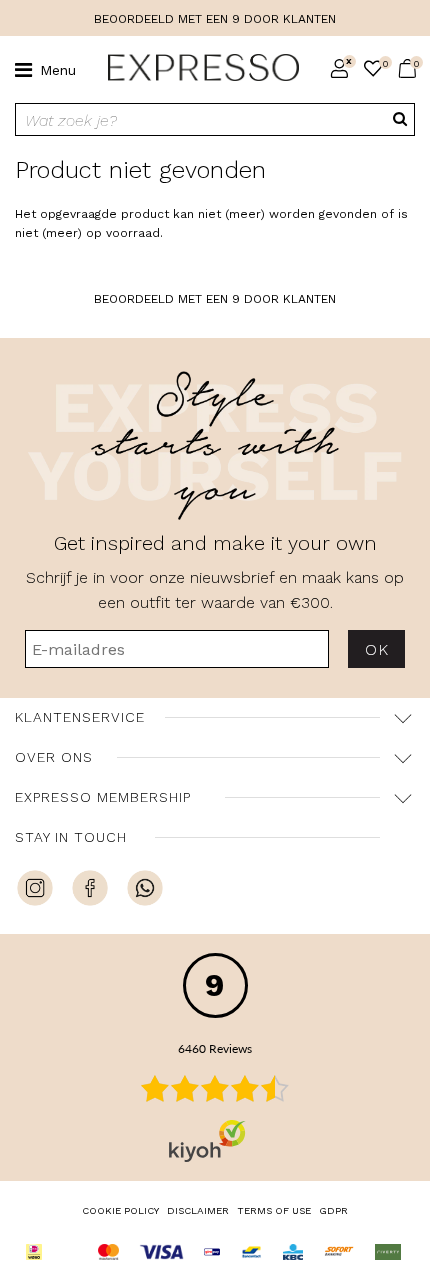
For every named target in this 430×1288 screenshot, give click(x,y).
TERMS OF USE (274, 1210)
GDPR (333, 1210)
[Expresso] (195, 68)
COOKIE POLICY (120, 1210)
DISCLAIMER (198, 1210)
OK (376, 649)
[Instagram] (35, 891)
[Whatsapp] (145, 891)
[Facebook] (90, 891)
